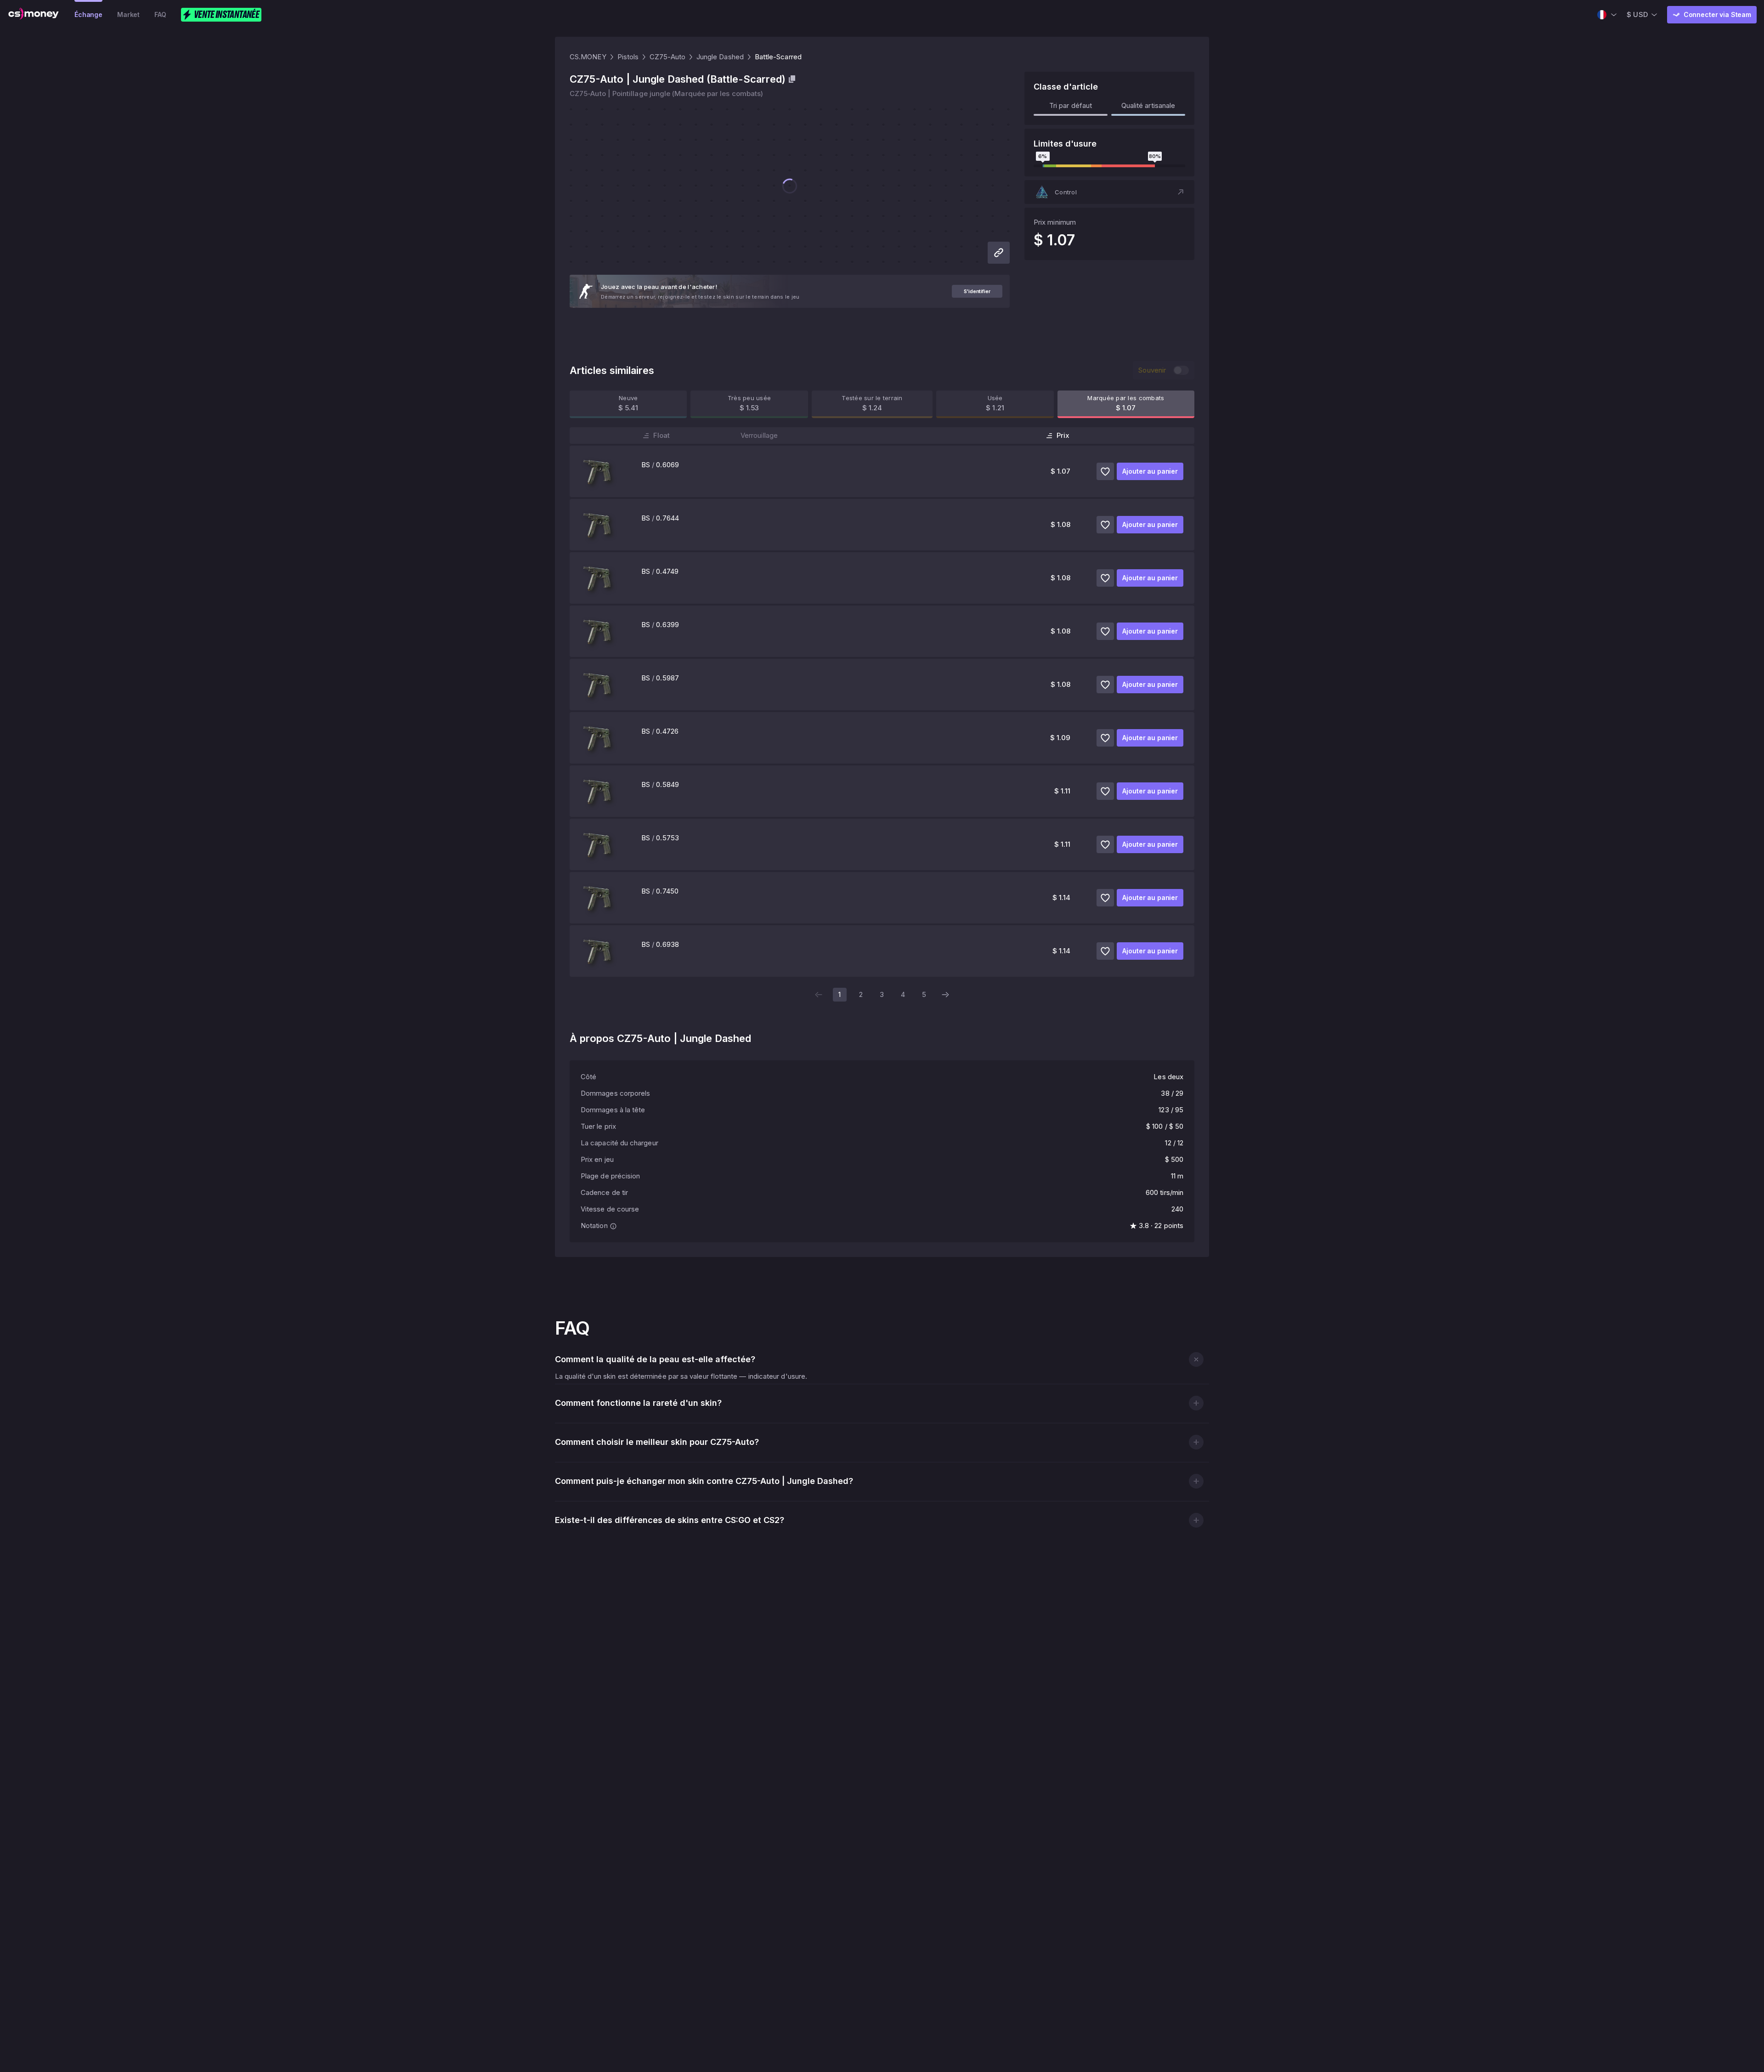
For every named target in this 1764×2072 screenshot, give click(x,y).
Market (128, 14)
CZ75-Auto (667, 57)
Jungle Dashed (720, 57)
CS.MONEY (588, 57)
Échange (88, 14)
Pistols (628, 57)
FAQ (160, 14)
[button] (1109, 192)
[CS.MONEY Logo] (34, 15)
